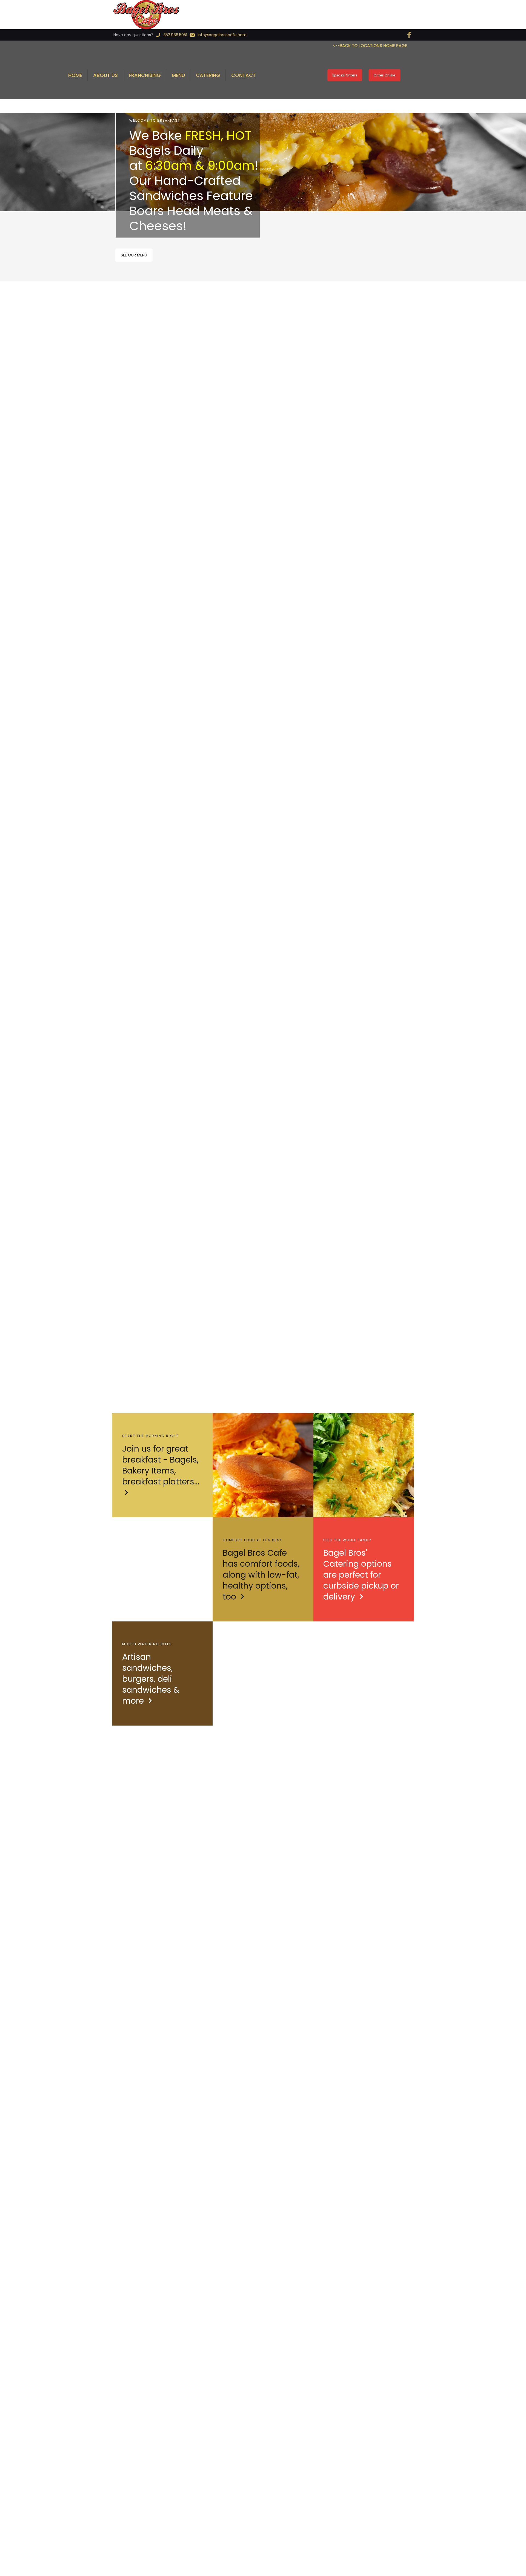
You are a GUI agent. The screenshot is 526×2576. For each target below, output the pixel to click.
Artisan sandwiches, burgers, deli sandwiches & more (151, 1679)
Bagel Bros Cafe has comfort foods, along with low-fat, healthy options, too (261, 1575)
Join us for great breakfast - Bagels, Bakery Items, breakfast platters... (161, 1465)
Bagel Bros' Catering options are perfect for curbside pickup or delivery (361, 1575)
